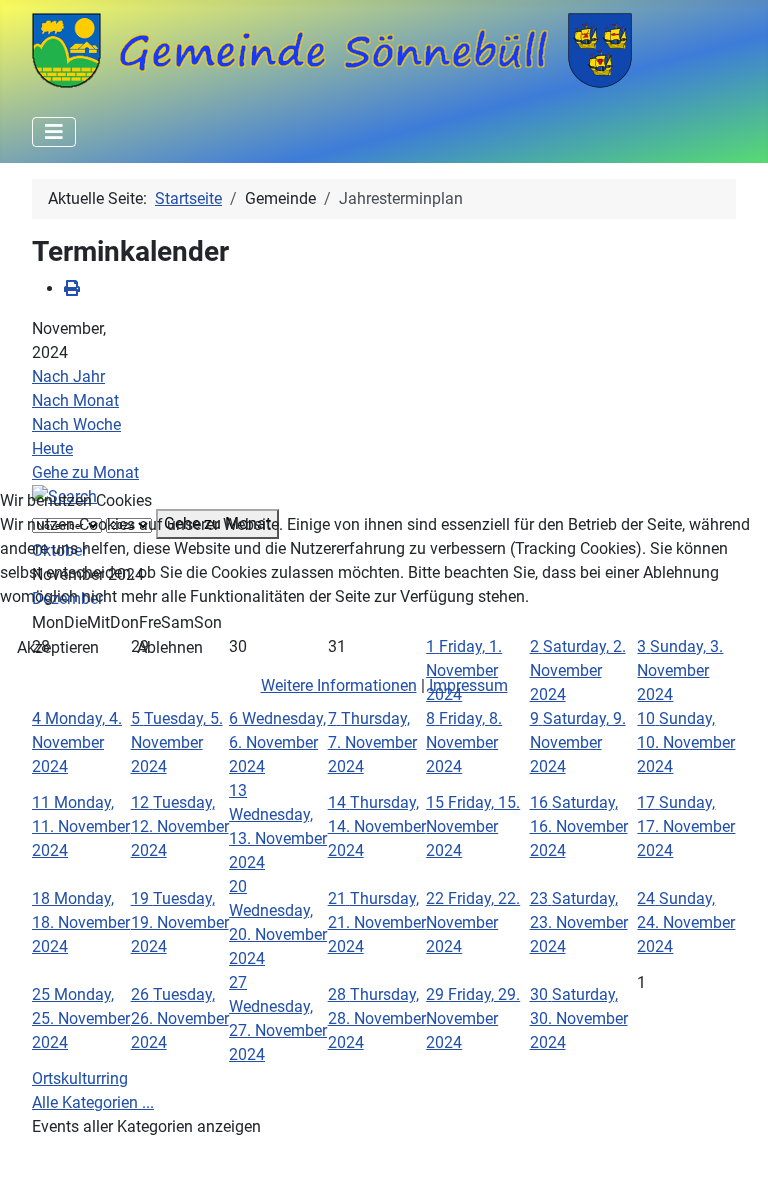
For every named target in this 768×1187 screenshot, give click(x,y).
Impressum (468, 685)
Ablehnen (170, 647)
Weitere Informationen (339, 685)
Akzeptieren (58, 647)
